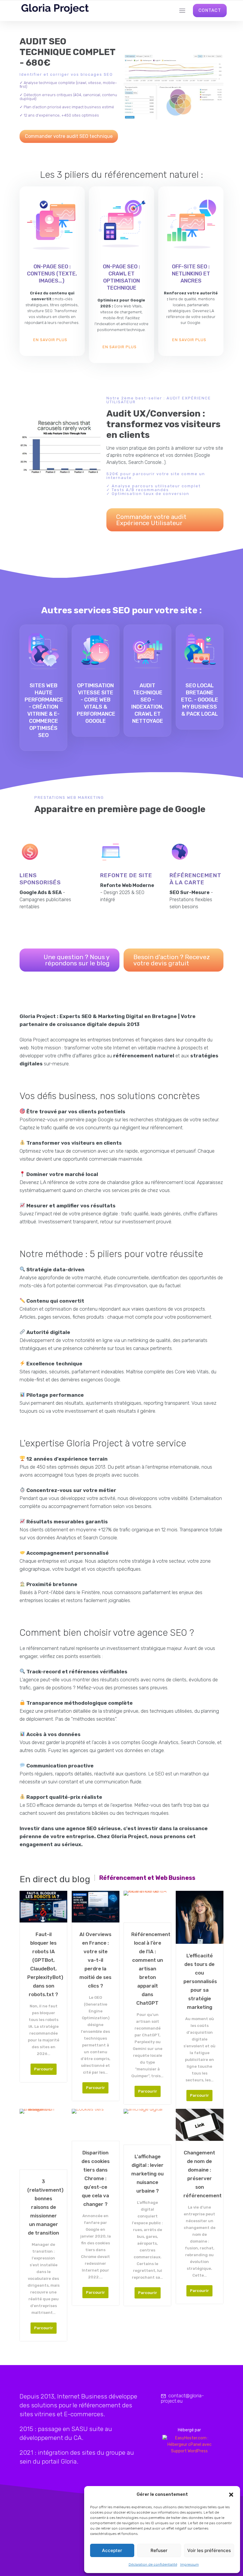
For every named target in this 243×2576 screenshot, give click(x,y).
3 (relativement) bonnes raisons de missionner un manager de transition (43, 2207)
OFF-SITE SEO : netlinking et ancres (191, 274)
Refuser (159, 2550)
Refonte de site (126, 875)
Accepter (112, 2550)
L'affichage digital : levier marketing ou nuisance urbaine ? (147, 2174)
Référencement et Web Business (147, 1878)
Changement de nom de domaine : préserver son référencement (200, 2174)
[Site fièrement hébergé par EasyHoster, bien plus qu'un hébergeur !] (190, 2445)
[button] (231, 2495)
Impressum (190, 2564)
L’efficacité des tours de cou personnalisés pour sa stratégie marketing (200, 1981)
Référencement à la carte (195, 879)
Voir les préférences (209, 2550)
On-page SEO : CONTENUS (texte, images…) (52, 274)
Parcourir (44, 2069)
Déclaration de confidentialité (153, 2564)
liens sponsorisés (40, 879)
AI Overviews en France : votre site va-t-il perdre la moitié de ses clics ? (95, 1960)
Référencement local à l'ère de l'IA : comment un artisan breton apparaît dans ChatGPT (147, 1969)
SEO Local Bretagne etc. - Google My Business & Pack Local (200, 700)
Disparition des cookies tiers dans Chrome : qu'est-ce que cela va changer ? (96, 2178)
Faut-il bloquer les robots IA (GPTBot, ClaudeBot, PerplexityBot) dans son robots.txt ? (43, 1964)
